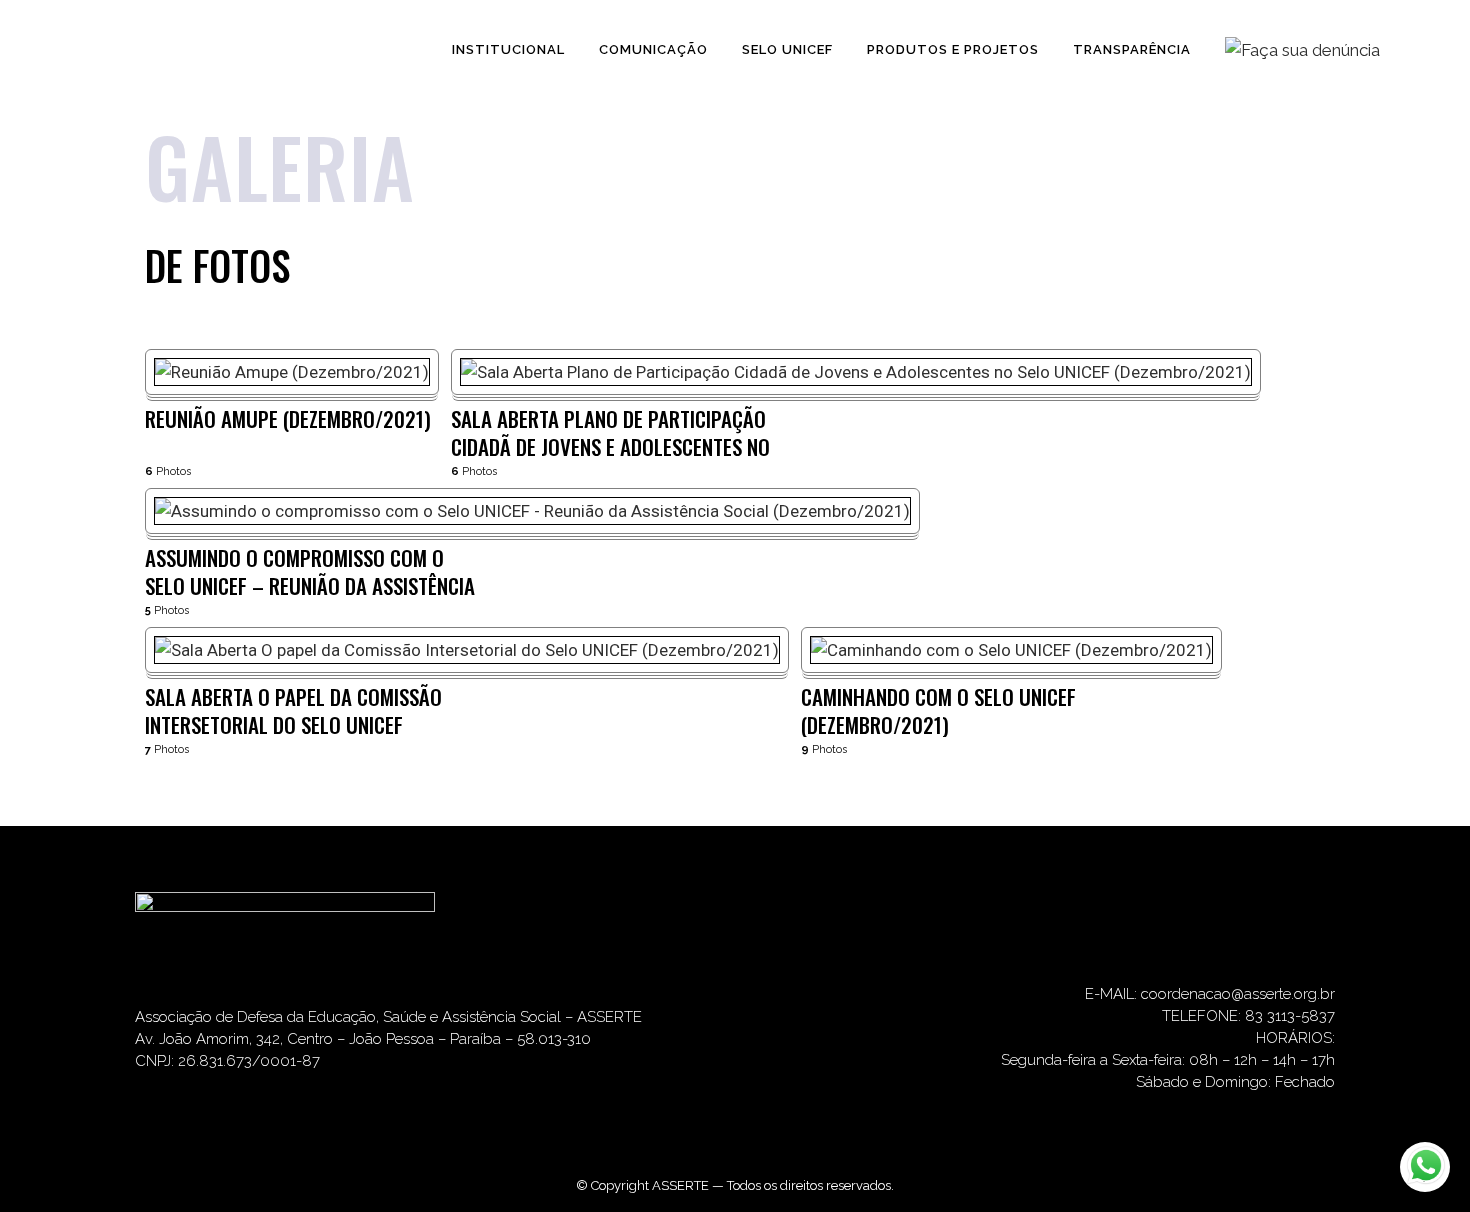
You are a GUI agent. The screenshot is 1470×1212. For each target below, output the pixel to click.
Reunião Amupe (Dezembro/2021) (288, 419)
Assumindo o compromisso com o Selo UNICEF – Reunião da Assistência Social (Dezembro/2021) (310, 571)
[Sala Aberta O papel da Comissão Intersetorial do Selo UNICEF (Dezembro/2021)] (467, 650)
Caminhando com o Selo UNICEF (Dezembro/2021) (938, 710)
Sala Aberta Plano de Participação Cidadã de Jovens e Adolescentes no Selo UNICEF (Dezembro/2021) (610, 432)
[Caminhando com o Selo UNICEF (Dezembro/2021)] (1011, 650)
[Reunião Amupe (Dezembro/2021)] (292, 372)
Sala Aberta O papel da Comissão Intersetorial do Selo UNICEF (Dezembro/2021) (293, 710)
